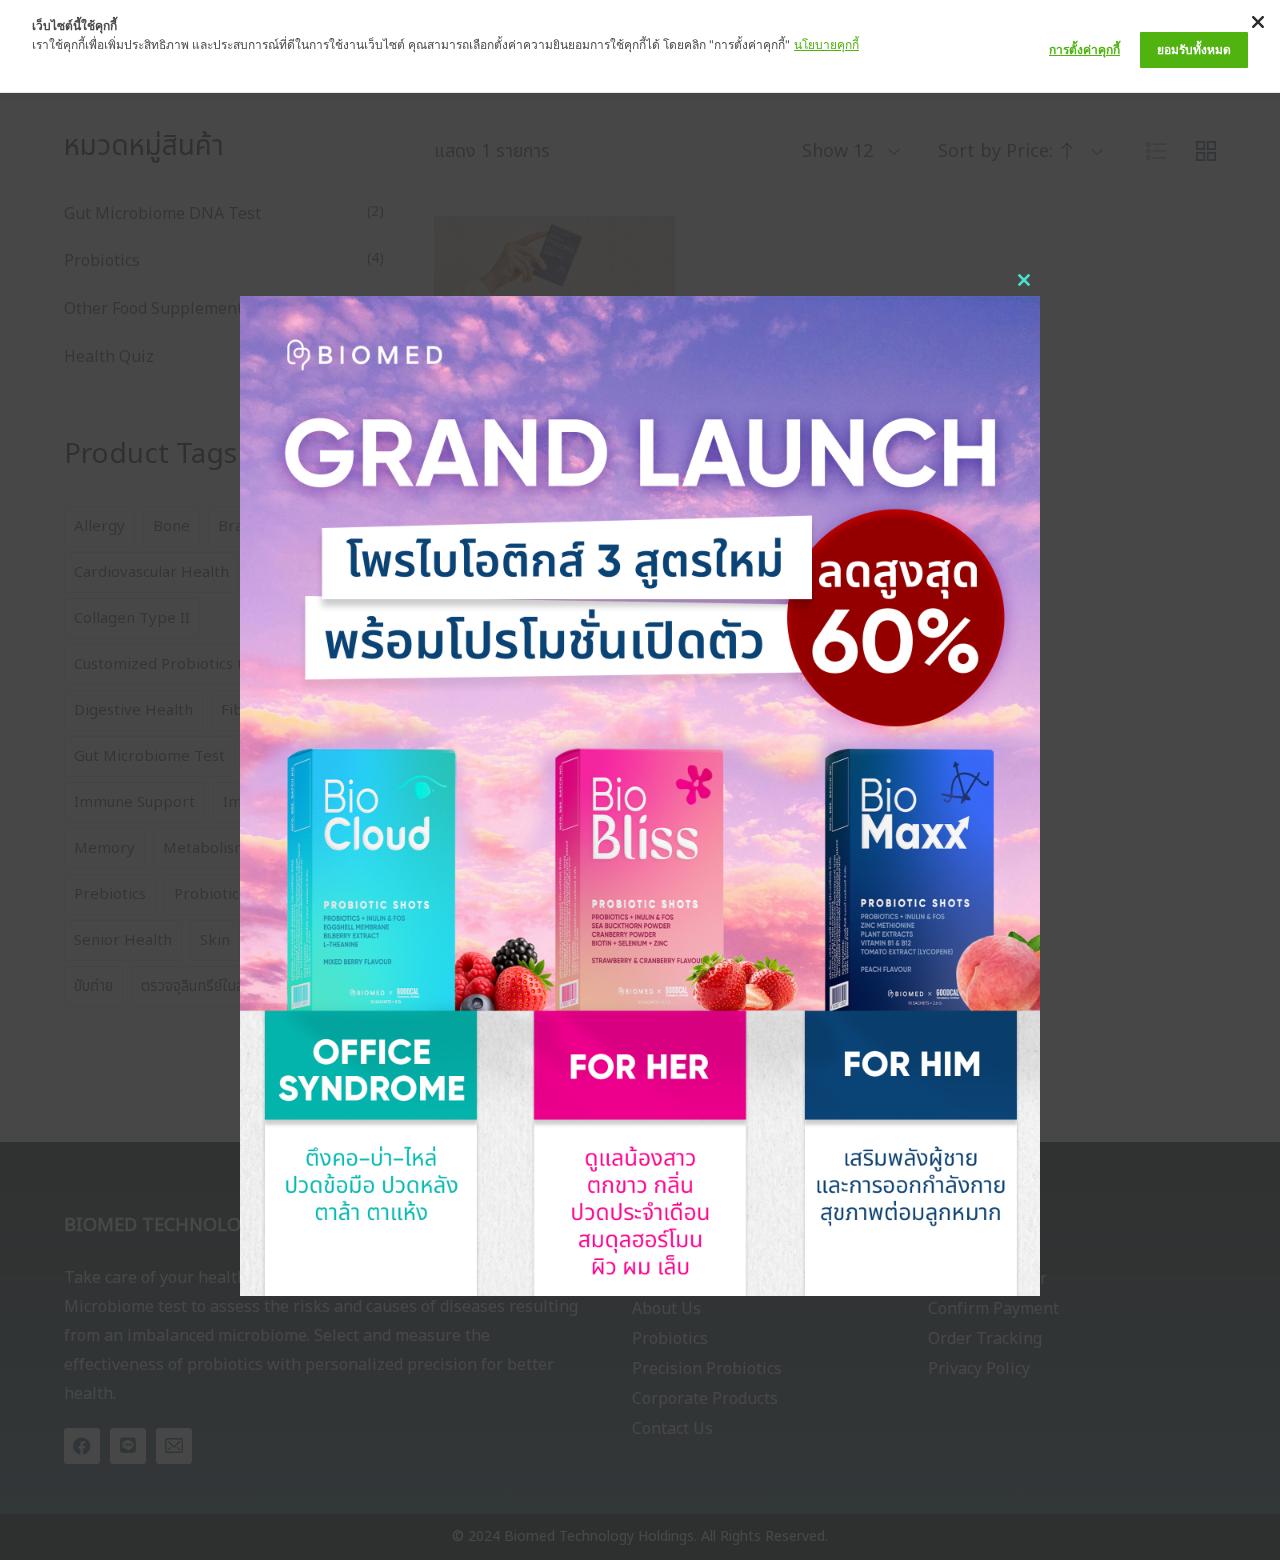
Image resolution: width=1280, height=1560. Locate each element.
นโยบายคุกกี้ (826, 44)
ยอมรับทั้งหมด (1194, 49)
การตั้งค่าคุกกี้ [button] (1084, 49)
